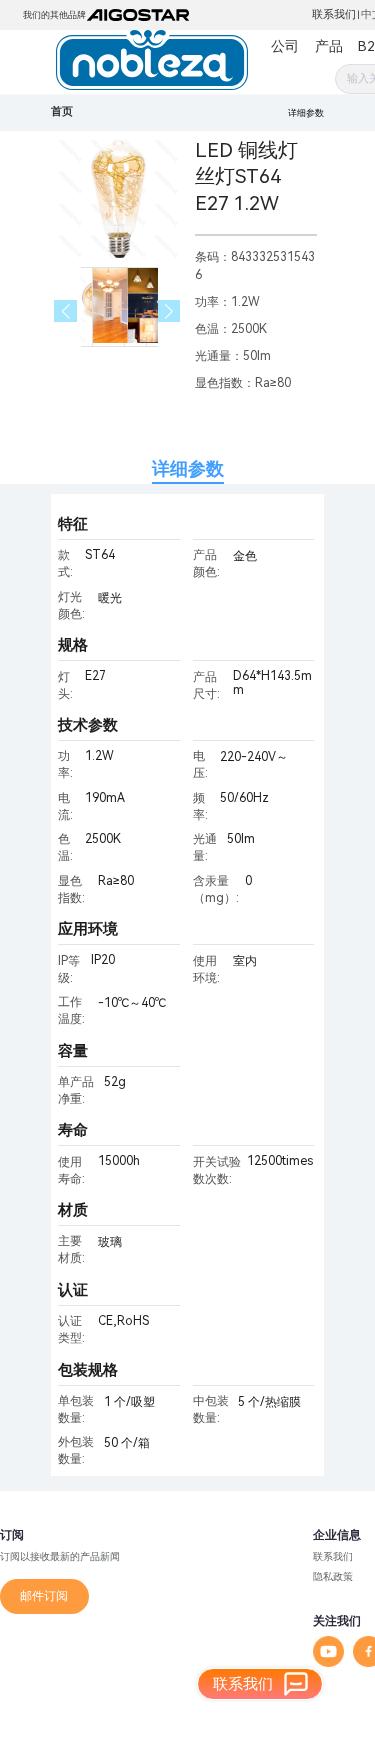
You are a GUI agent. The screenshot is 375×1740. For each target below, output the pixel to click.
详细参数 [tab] (188, 468)
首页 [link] (62, 111)
